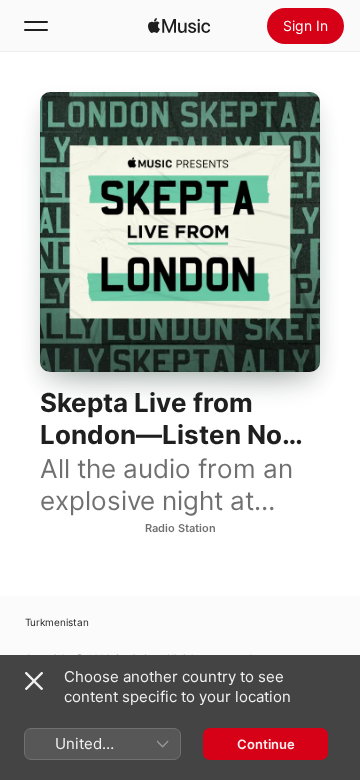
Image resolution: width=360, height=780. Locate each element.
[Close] (34, 681)
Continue (266, 744)
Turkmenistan (57, 622)
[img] (179, 26)
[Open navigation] (36, 26)
